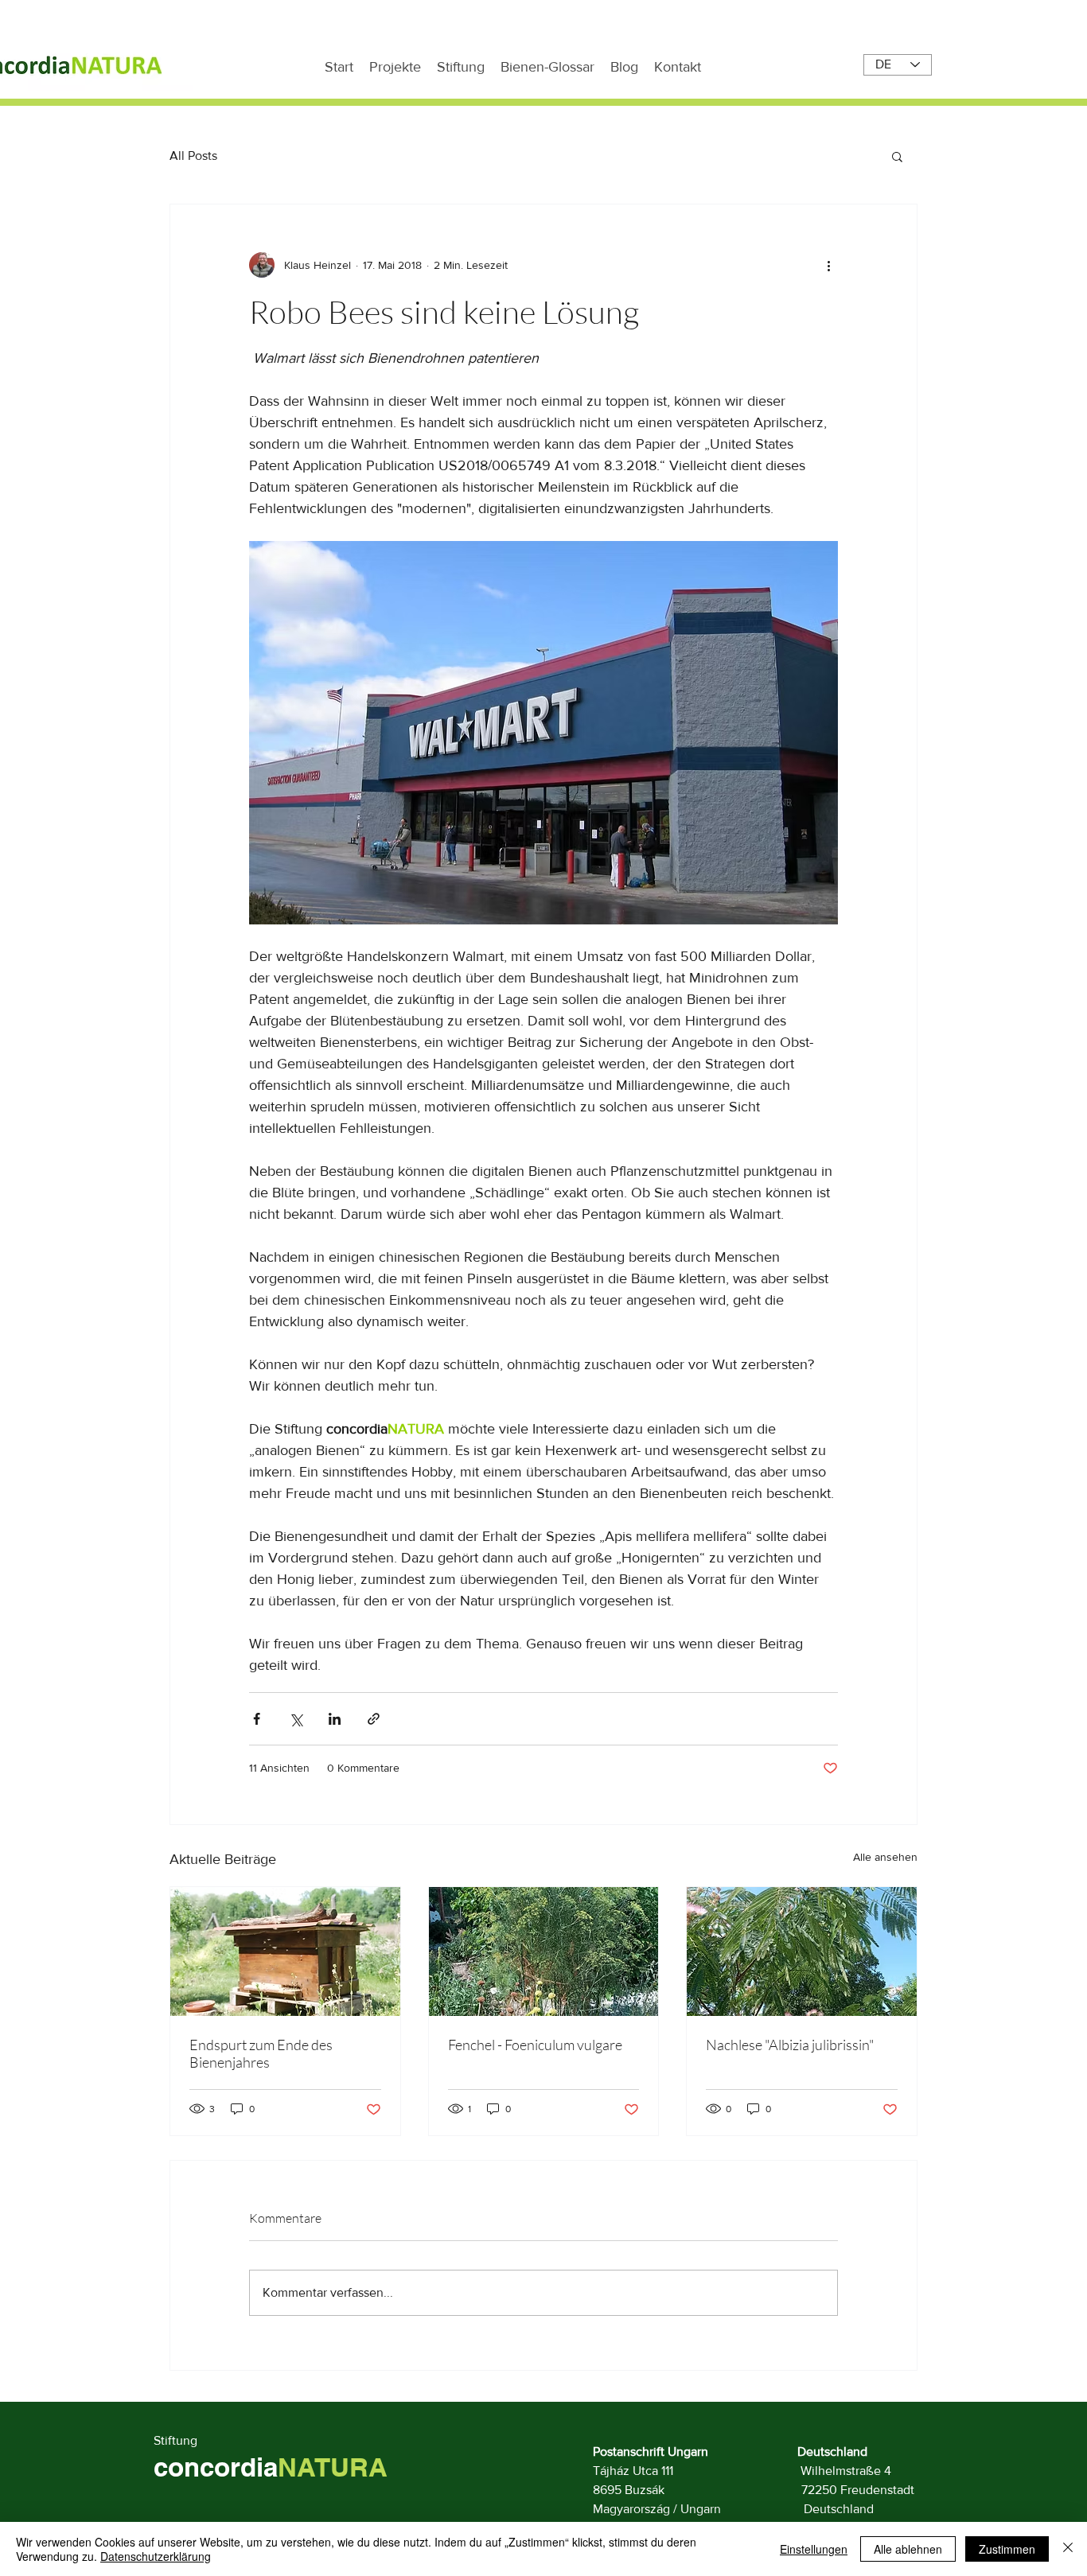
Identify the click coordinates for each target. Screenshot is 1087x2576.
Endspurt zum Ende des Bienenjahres (261, 2053)
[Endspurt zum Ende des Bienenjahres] (285, 1951)
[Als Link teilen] (374, 1719)
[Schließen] (1068, 2549)
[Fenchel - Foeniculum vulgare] (544, 1951)
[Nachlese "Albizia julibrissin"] (802, 1951)
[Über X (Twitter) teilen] (296, 1719)
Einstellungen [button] (814, 2549)
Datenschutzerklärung (156, 2556)
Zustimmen (1007, 2549)
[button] (897, 156)
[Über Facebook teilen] (257, 1719)
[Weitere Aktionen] (828, 265)
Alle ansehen (885, 1857)
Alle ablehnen (908, 2549)
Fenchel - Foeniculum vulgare (535, 2045)
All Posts (193, 156)
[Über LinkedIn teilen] (335, 1719)
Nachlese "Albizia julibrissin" (790, 2045)
